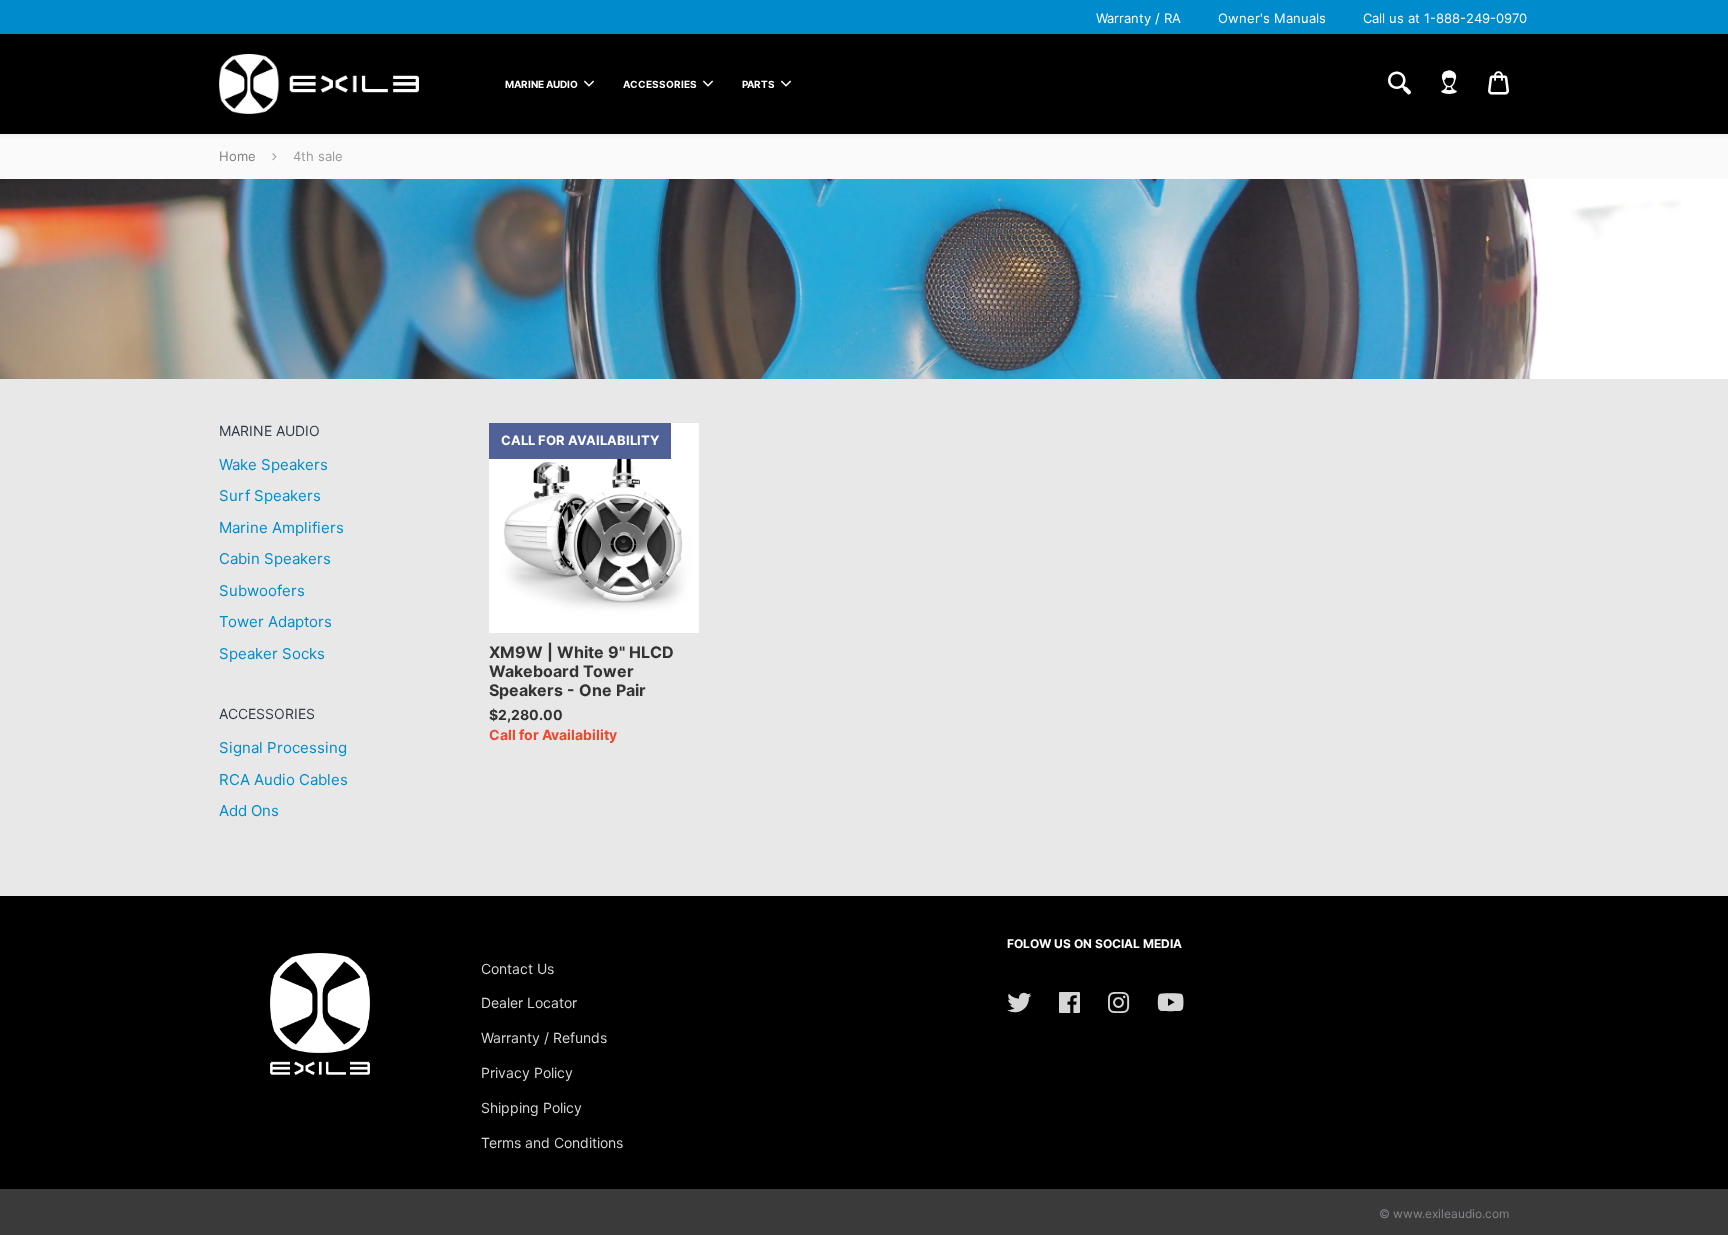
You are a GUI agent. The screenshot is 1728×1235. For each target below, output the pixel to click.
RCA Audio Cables (283, 779)
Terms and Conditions (552, 1142)
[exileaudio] (319, 84)
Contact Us (517, 968)
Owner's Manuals (1272, 18)
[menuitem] (545, 84)
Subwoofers (262, 590)
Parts (758, 84)
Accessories (660, 84)
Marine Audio (541, 84)
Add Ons (249, 810)
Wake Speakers (273, 464)
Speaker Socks (272, 653)
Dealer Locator (529, 1002)
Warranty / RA (1138, 18)
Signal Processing (283, 747)
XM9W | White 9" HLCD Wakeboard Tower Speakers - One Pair (581, 671)
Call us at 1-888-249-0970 (1445, 18)
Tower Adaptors (275, 621)
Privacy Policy (527, 1072)
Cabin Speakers (275, 558)
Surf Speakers (270, 495)
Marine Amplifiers (281, 527)
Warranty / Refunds (544, 1037)
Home (237, 156)
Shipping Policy (531, 1107)
